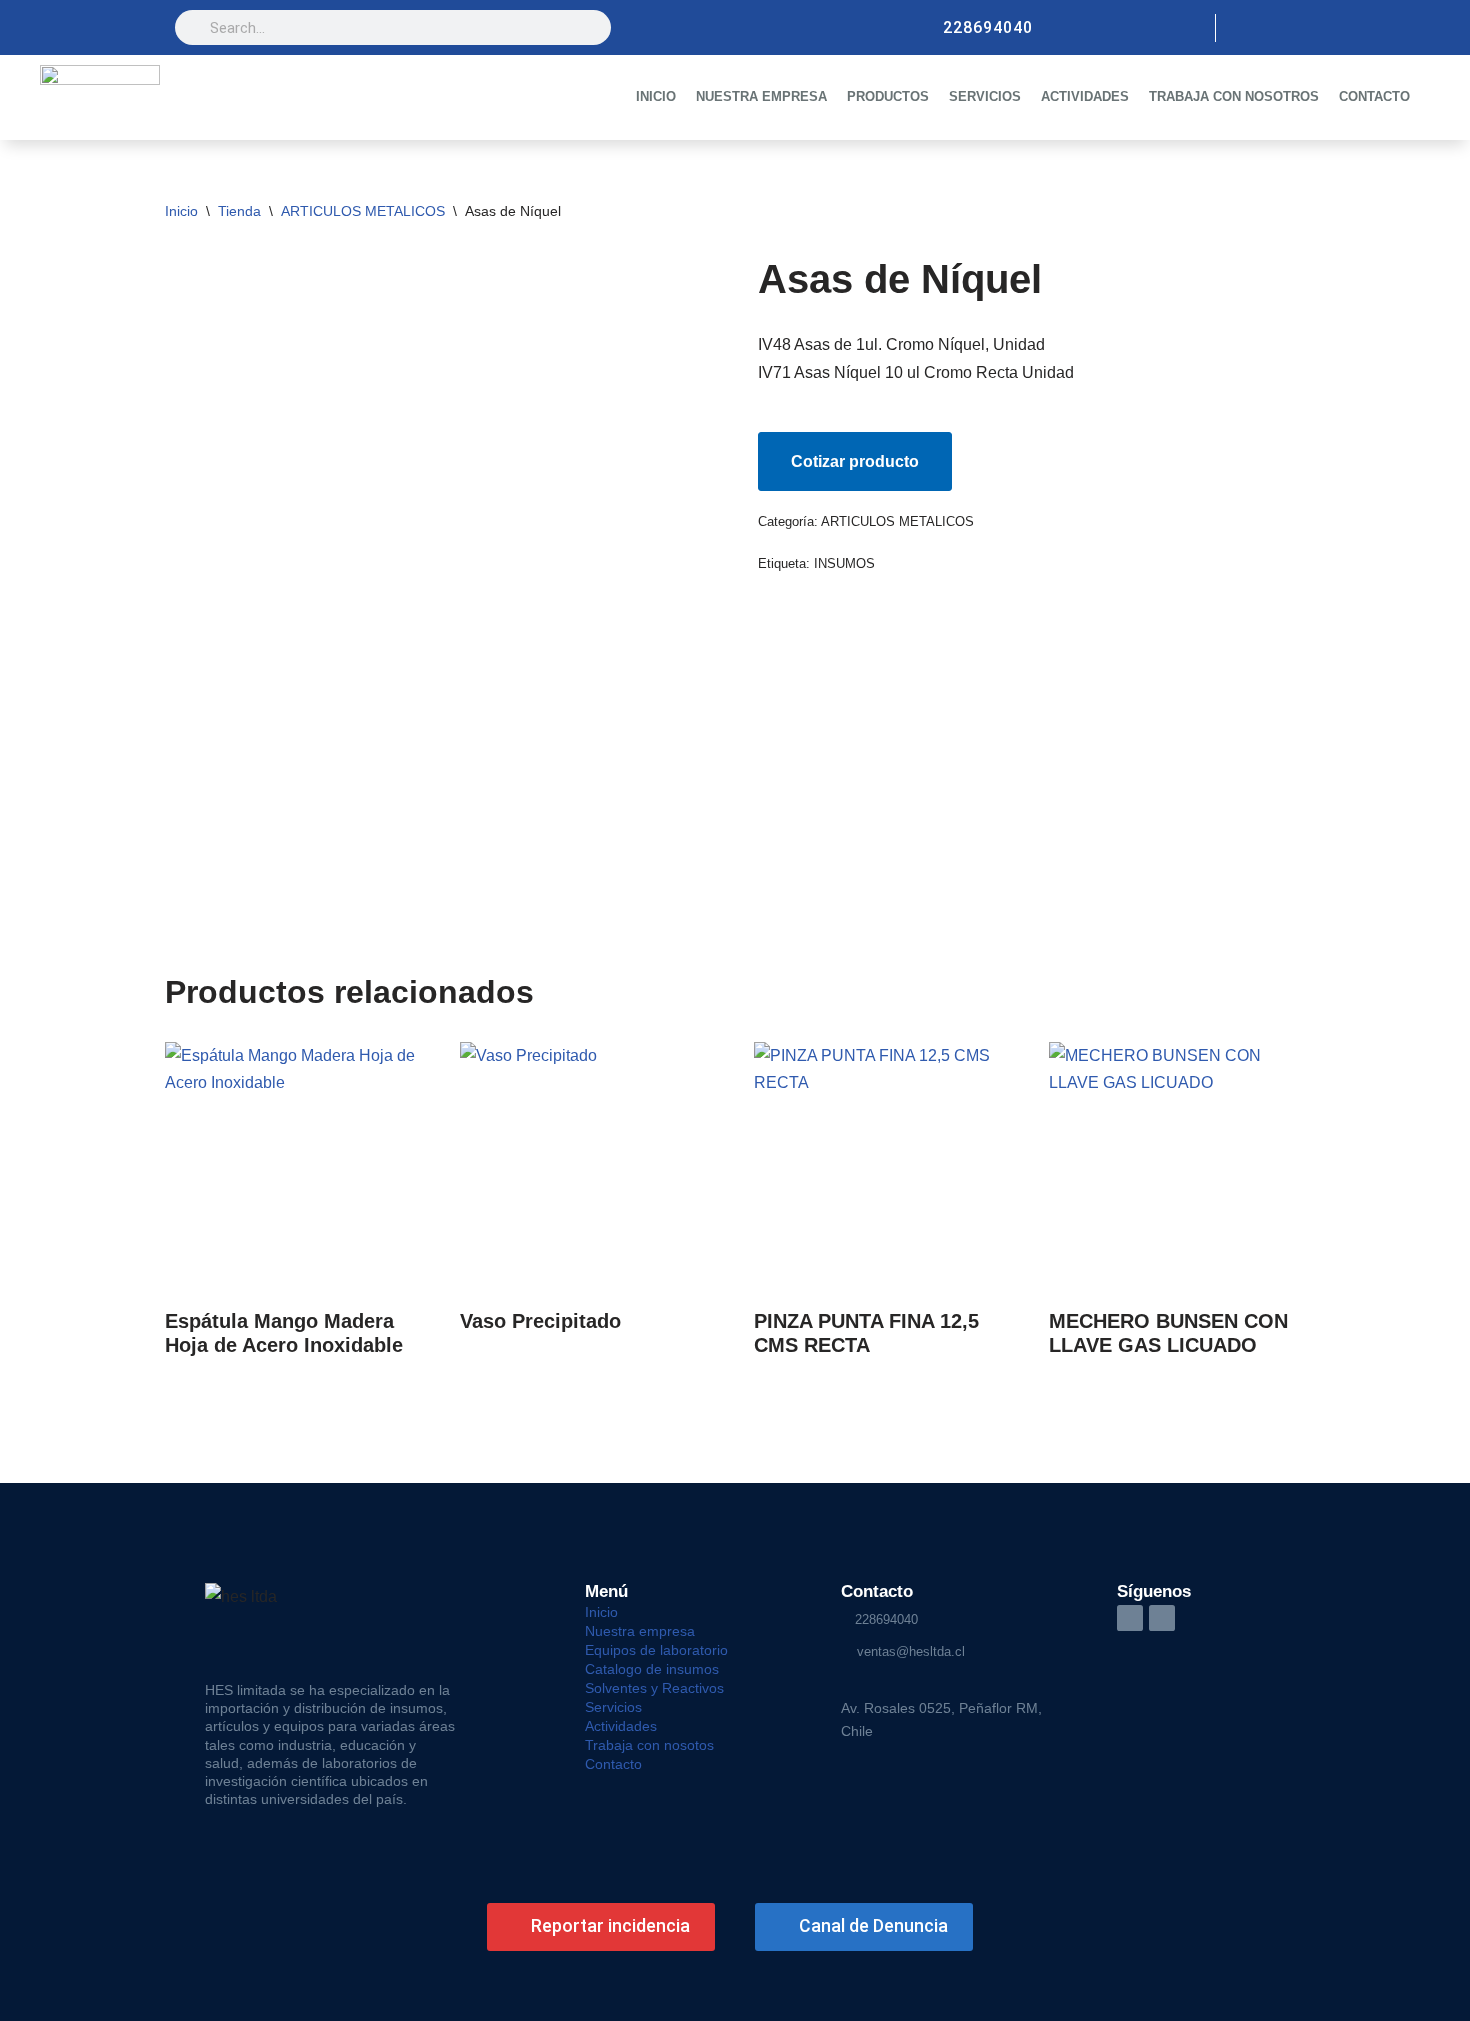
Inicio (181, 211)
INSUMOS (844, 563)
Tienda (239, 211)
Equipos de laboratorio (656, 1650)
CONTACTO (1374, 96)
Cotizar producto (855, 461)
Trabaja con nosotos (649, 1745)
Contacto (613, 1764)
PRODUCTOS (888, 96)
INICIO (656, 96)
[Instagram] (1247, 28)
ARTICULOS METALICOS (363, 211)
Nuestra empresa (640, 1631)
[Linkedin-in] (1130, 1618)
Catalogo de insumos (652, 1669)
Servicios (613, 1707)
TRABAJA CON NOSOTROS (1234, 96)
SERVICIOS (985, 96)
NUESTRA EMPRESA (761, 96)
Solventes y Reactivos (654, 1688)
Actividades (621, 1726)
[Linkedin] (1281, 28)
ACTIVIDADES (1085, 96)
